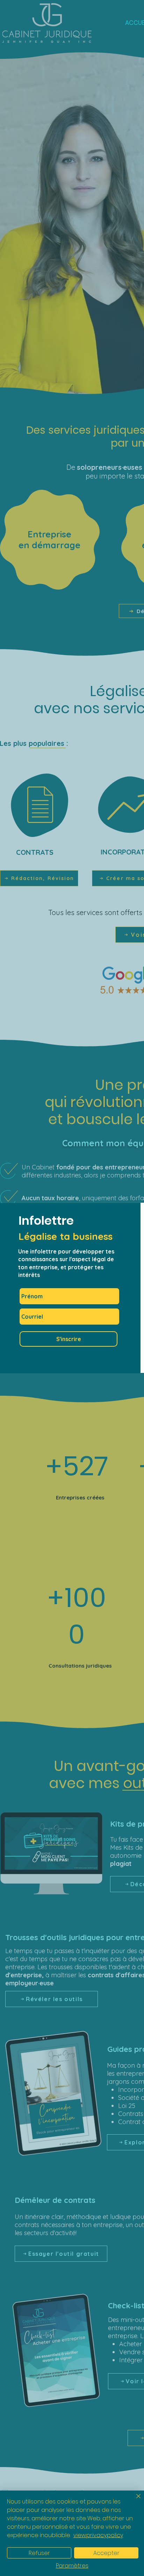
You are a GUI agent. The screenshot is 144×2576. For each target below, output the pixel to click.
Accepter (106, 2553)
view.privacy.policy (98, 2535)
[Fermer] (134, 2500)
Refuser (39, 2553)
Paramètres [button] (72, 2566)
